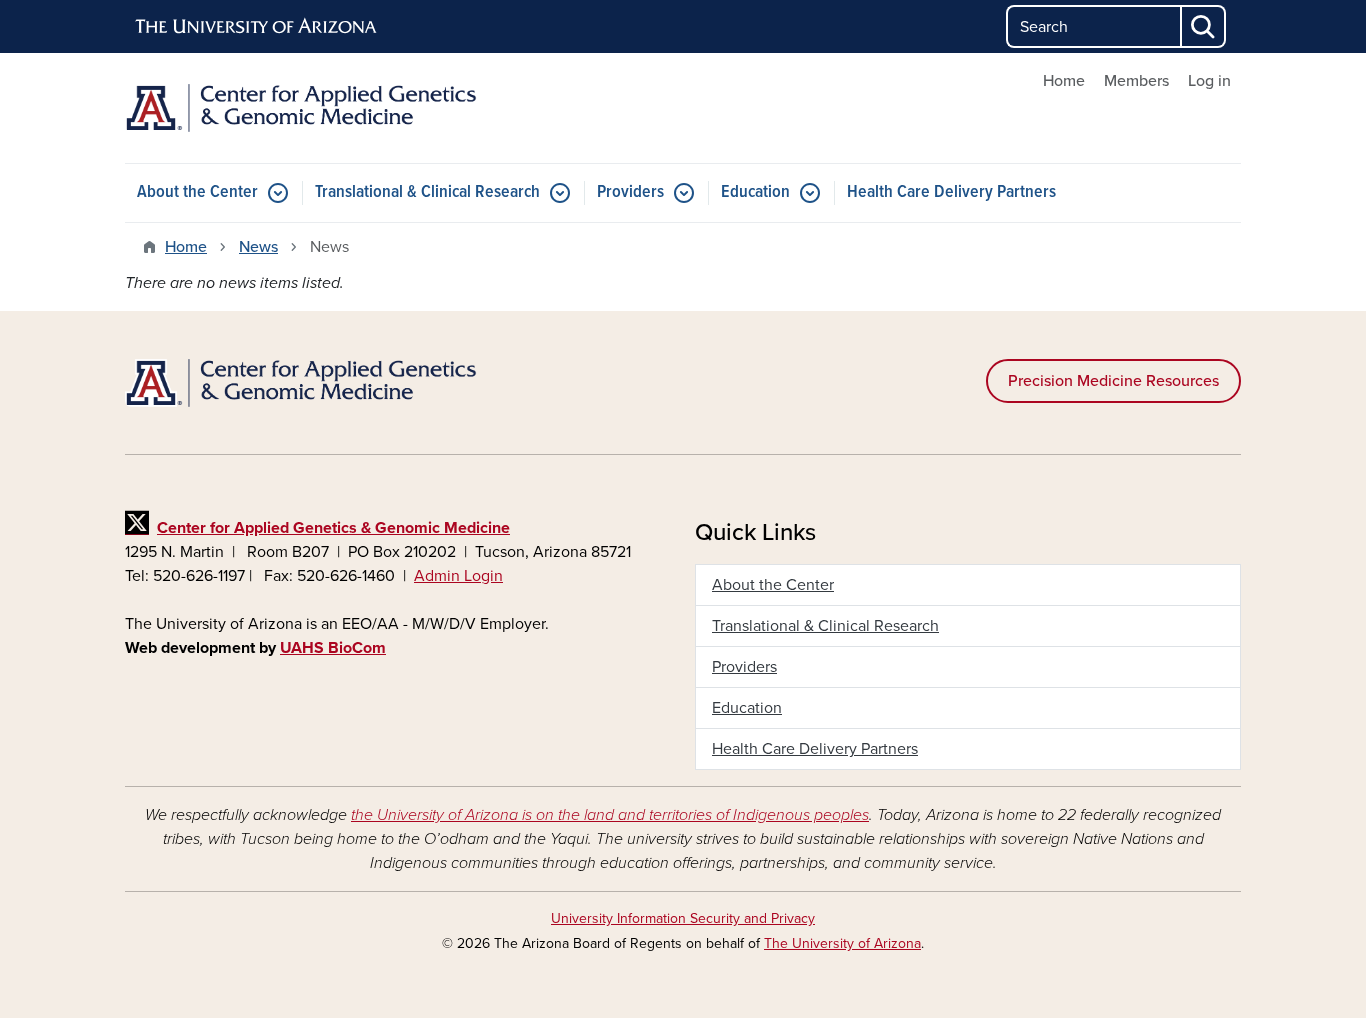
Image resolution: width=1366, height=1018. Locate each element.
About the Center (197, 192)
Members (1136, 81)
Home (1064, 81)
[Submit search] (1204, 26)
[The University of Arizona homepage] (257, 27)
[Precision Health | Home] (303, 108)
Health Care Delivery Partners (951, 192)
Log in (1209, 81)
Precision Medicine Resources (1113, 381)
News (258, 247)
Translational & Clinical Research (427, 192)
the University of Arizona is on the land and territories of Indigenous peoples (610, 815)
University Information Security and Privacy (683, 918)
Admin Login (458, 576)
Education (755, 192)
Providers (630, 192)
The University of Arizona (842, 943)
